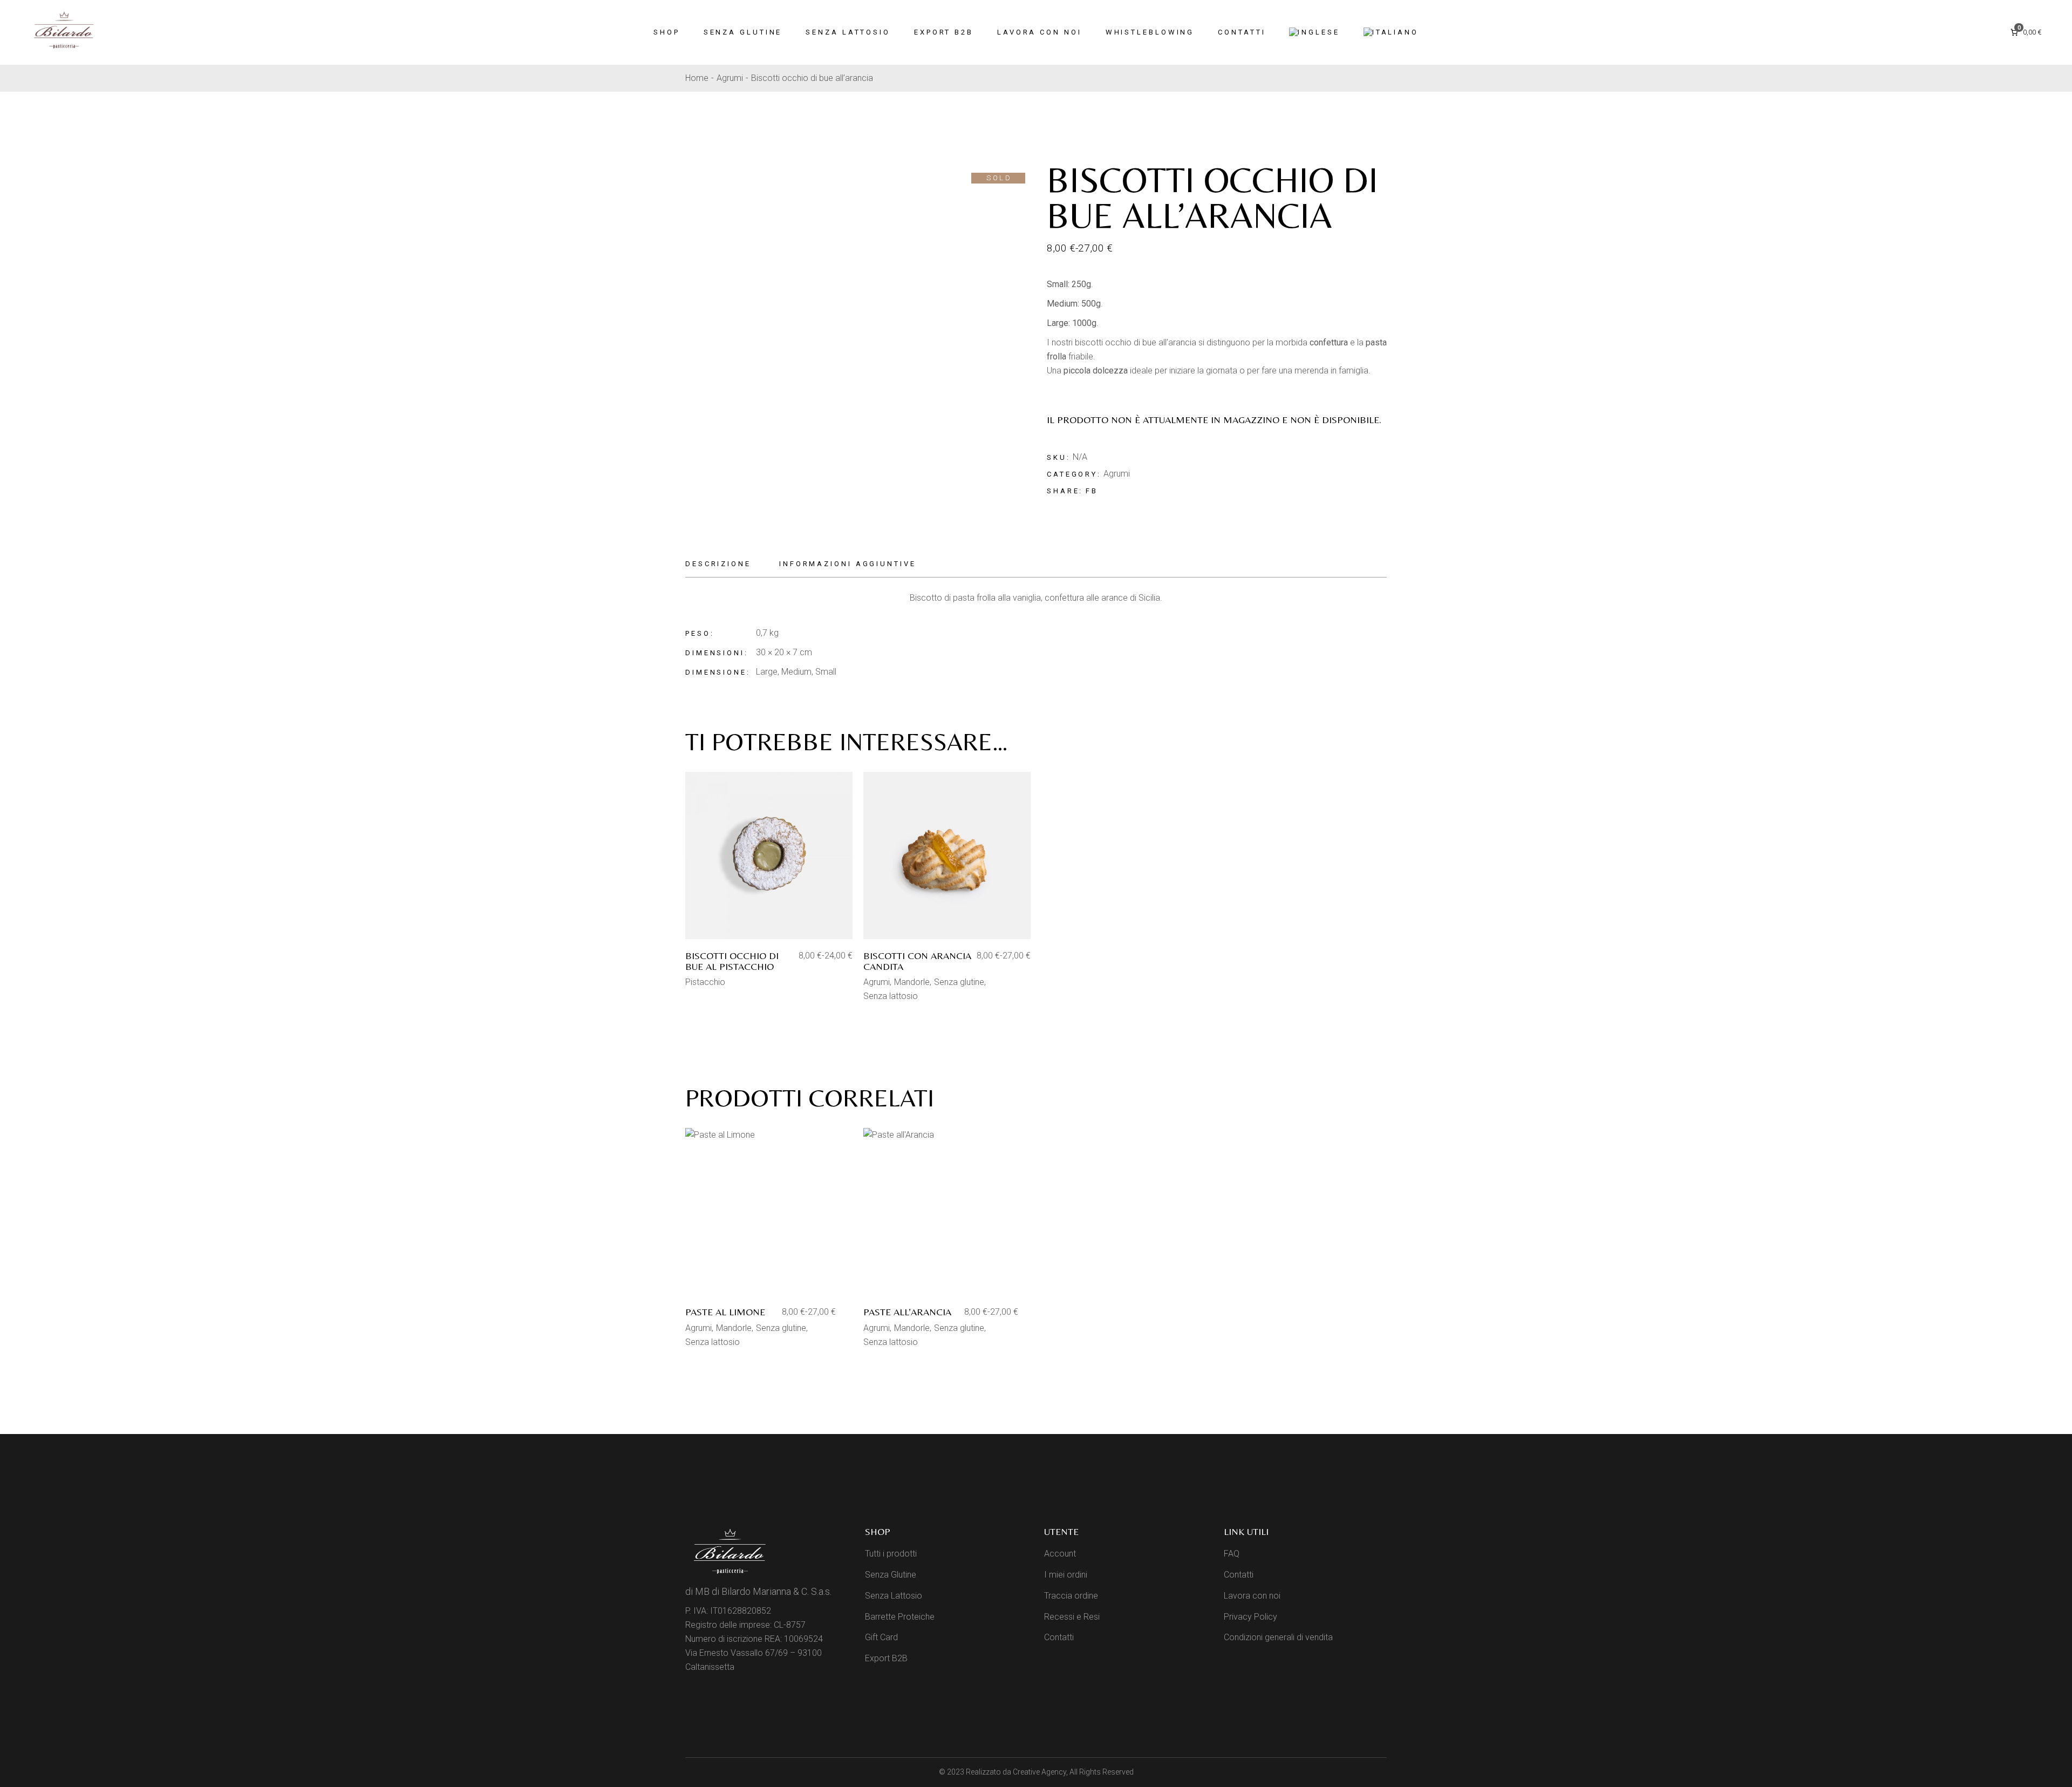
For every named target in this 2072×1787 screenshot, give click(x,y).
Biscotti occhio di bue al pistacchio (732, 961)
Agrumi (1117, 474)
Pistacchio (705, 982)
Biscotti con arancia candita (917, 961)
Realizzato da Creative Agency (1016, 1772)
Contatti (1059, 1637)
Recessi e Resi (1072, 1617)
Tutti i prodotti (891, 1554)
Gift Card (881, 1637)
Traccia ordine (1071, 1596)
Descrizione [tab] (718, 564)
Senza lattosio (891, 996)
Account (1060, 1554)
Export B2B (886, 1658)
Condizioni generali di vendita (1278, 1637)
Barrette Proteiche (900, 1617)
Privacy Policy (1250, 1617)
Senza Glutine (891, 1575)
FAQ (1232, 1554)
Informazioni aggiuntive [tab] (848, 564)
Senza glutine (959, 982)
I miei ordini (1066, 1575)
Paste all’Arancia (907, 1312)
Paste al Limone (725, 1312)
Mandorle (912, 982)
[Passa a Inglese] (1314, 32)
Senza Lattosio (894, 1596)
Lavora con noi (1252, 1596)
